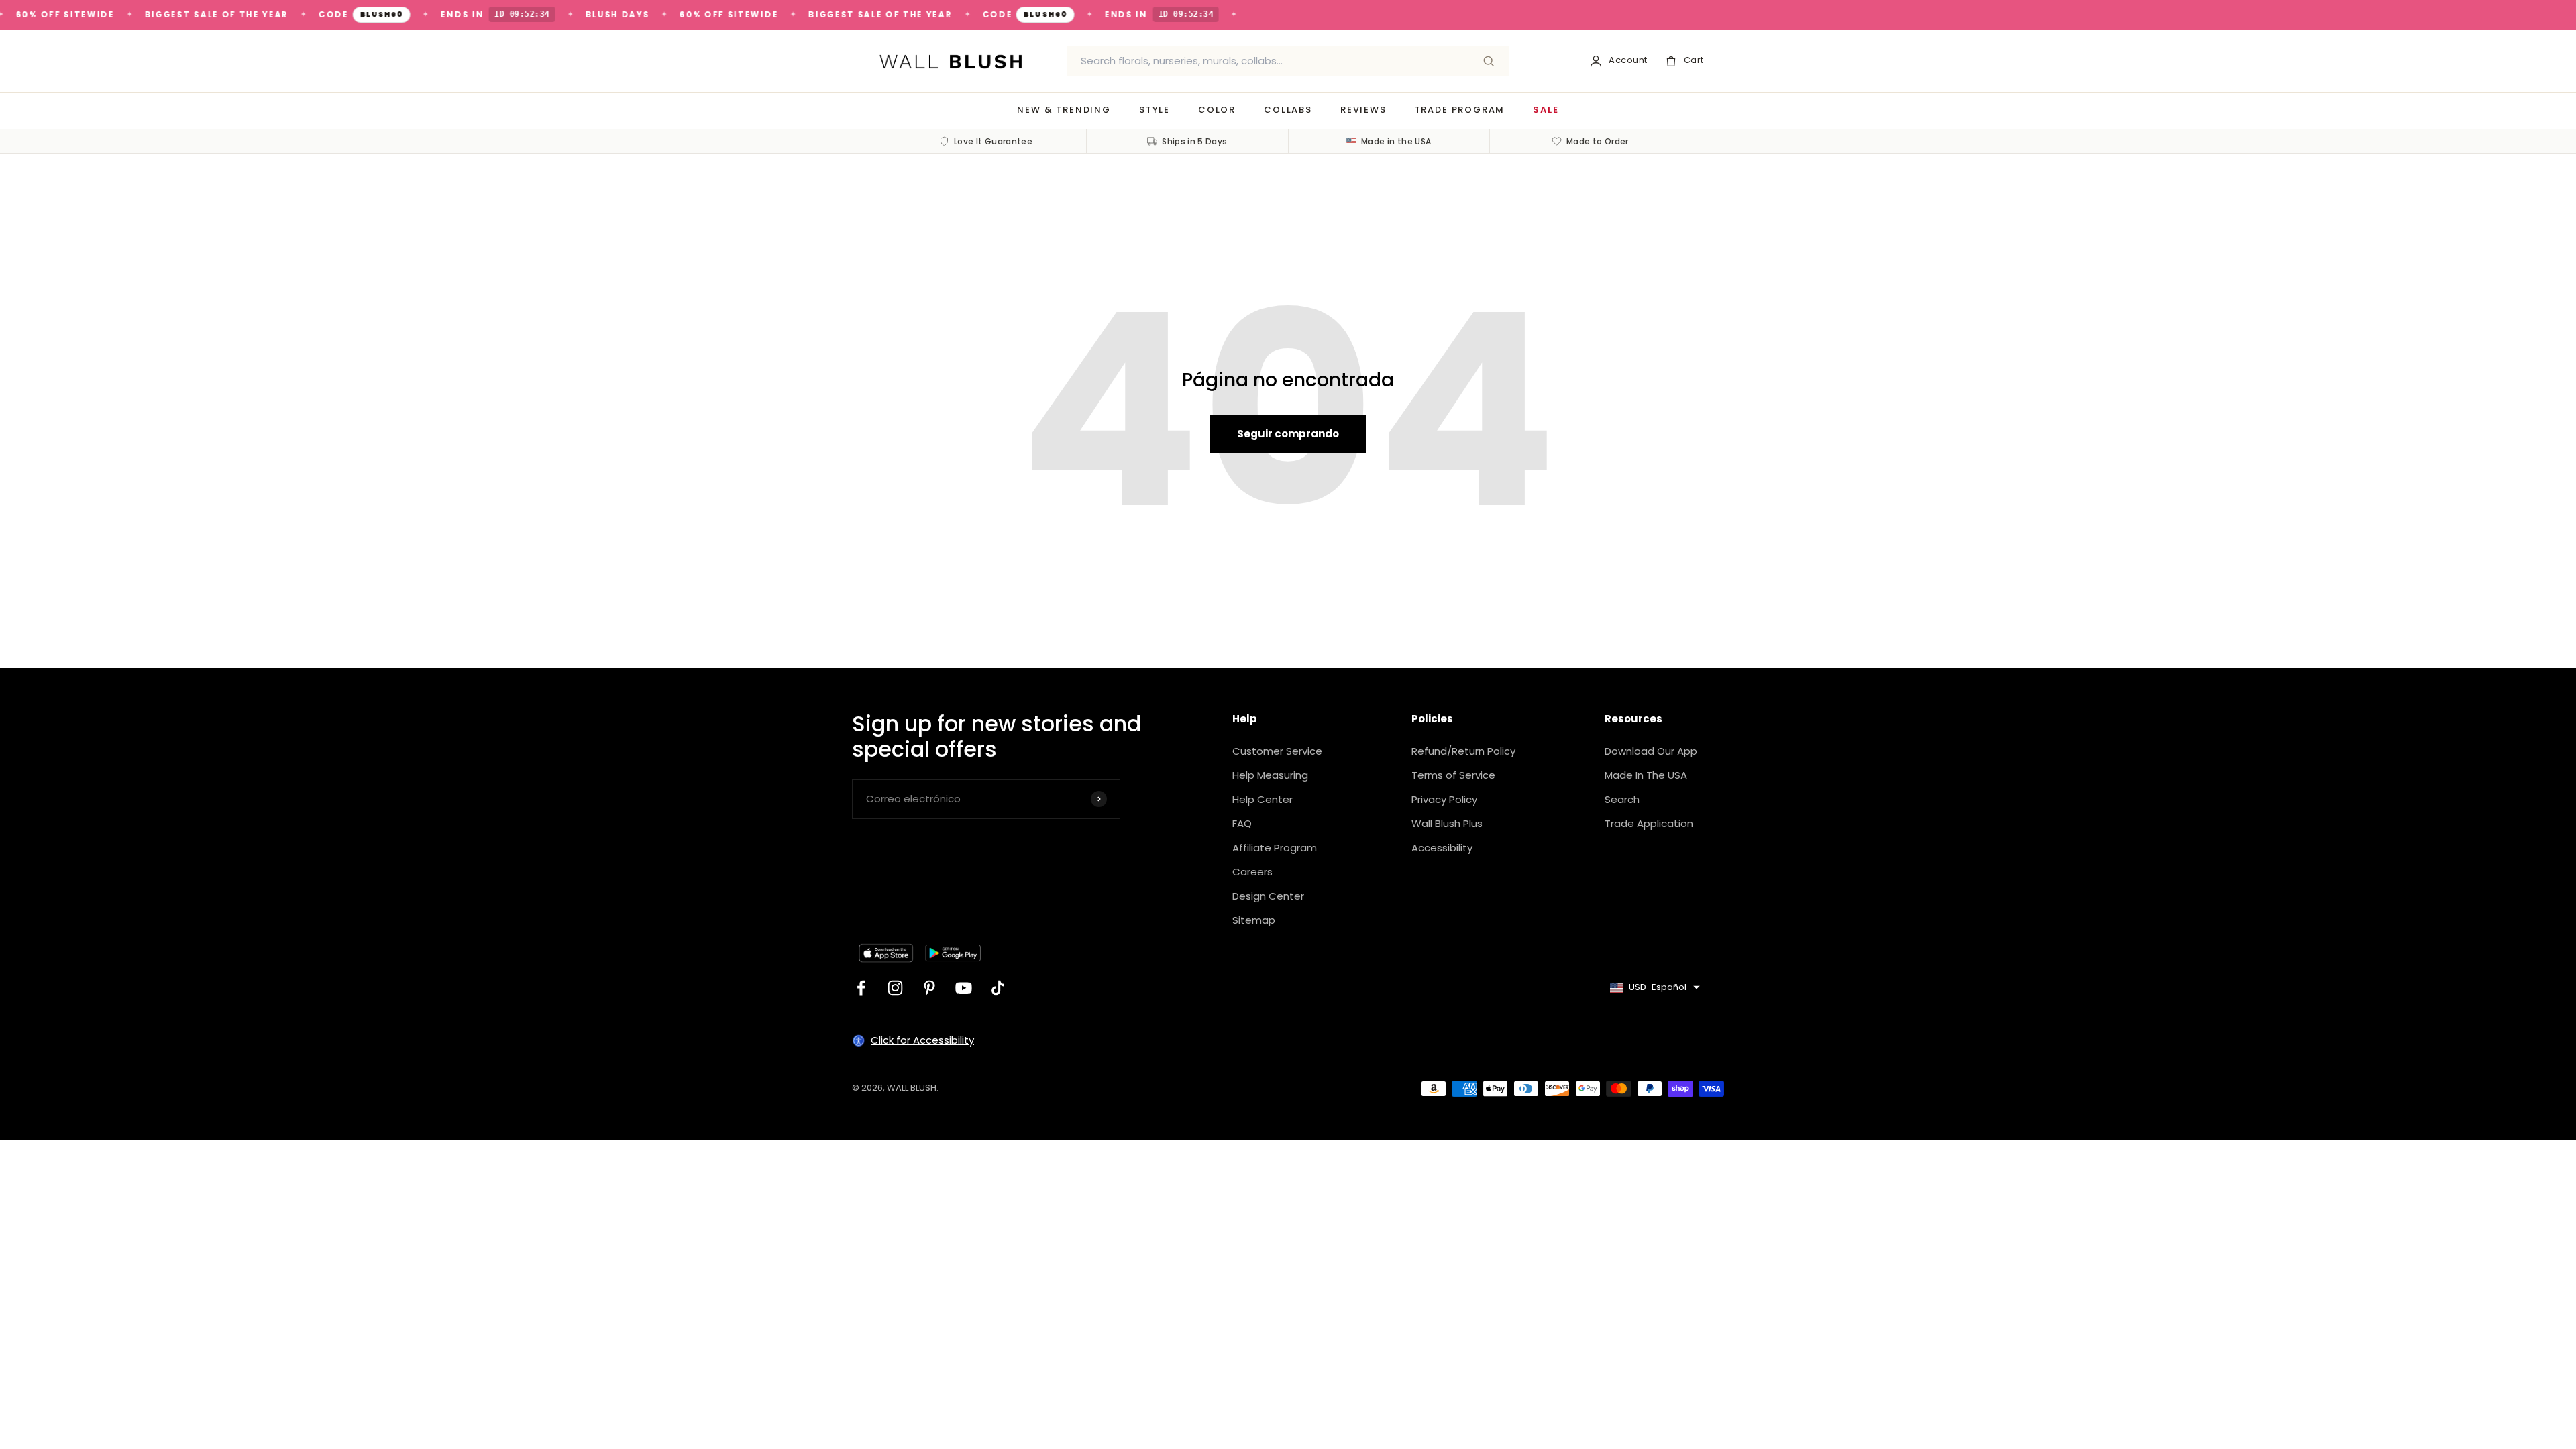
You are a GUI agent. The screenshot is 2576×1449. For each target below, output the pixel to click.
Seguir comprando (1288, 434)
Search (1622, 799)
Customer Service (1277, 751)
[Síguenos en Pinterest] (929, 988)
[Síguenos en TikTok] (998, 988)
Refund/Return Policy (1463, 751)
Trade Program (1460, 110)
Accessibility (1442, 848)
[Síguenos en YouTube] (964, 988)
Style (1155, 110)
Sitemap (1254, 920)
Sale (1546, 110)
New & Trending (1064, 110)
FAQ (1242, 823)
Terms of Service (1453, 775)
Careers (1252, 872)
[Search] (1489, 61)
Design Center (1268, 896)
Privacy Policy (1444, 799)
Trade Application (1649, 823)
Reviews (1363, 110)
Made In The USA (1646, 775)
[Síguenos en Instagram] (895, 988)
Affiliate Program (1275, 848)
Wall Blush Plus (1447, 823)
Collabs (1288, 110)
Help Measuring (1270, 775)
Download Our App (1651, 751)
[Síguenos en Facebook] (861, 988)
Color (1217, 110)
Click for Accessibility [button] (922, 1040)
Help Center (1263, 799)
